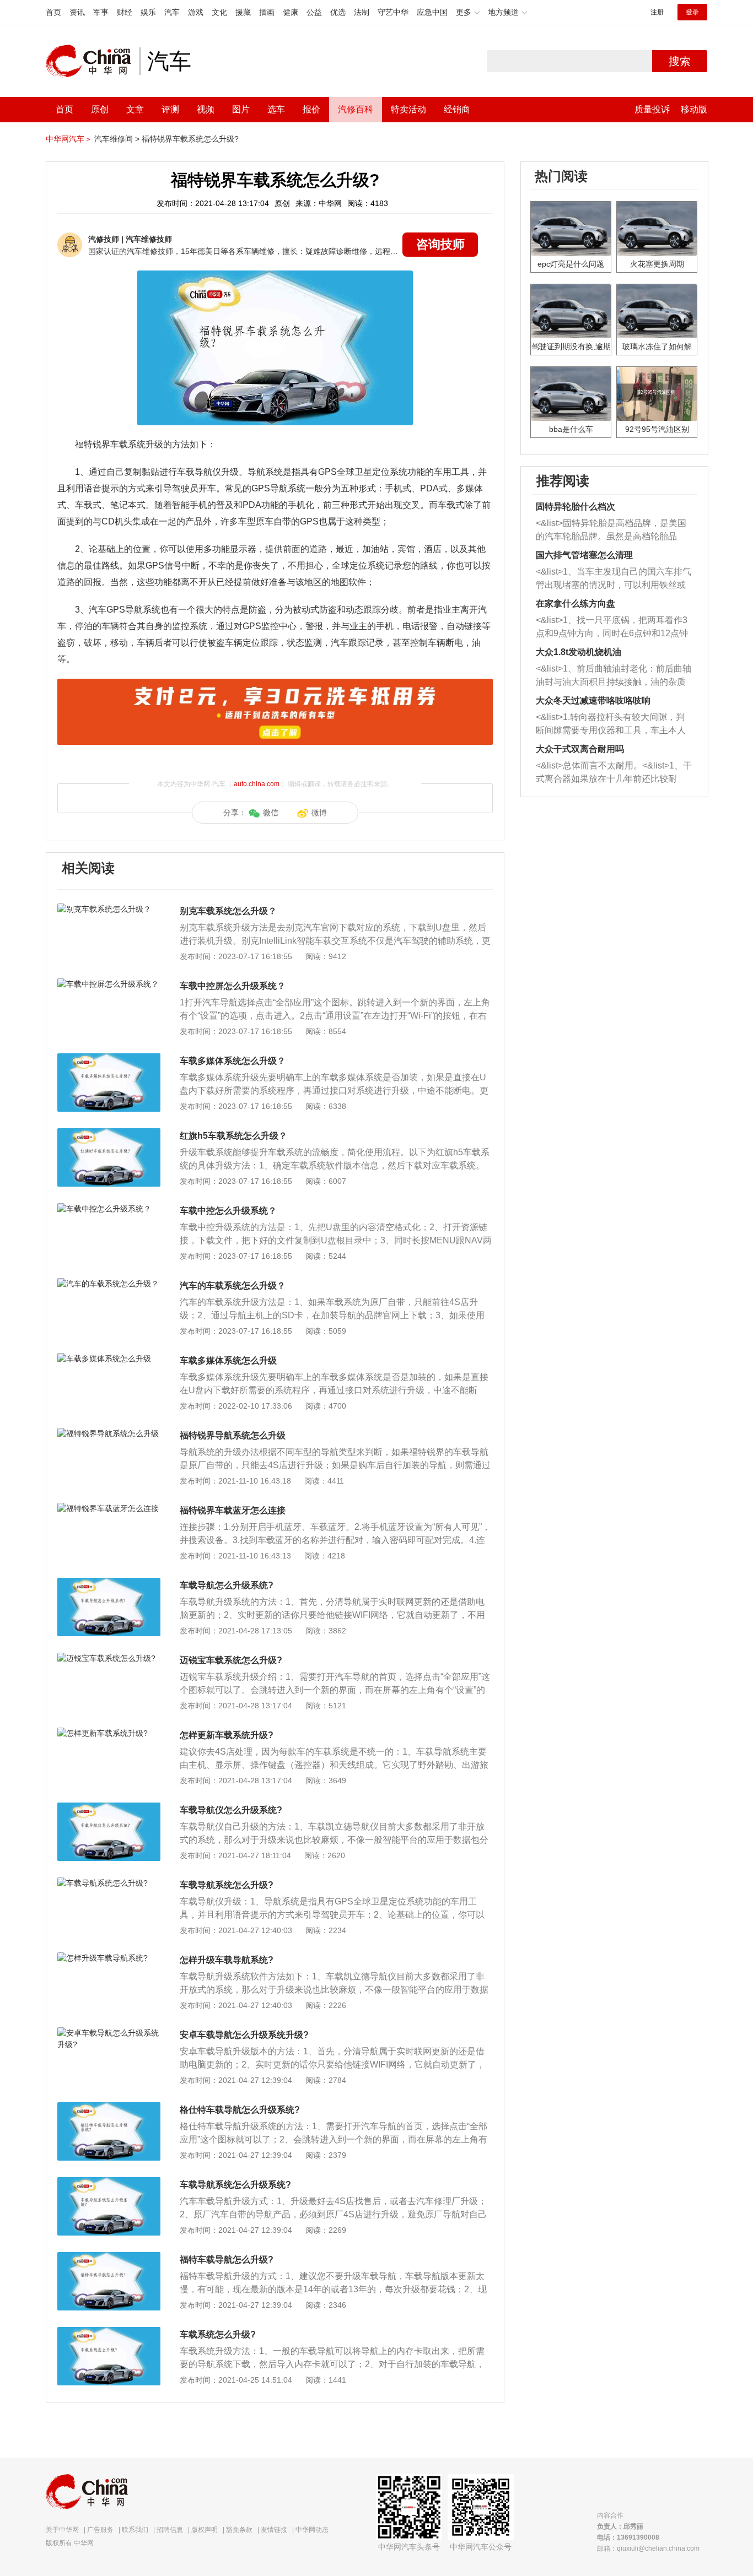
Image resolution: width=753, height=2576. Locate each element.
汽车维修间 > (117, 139)
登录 (692, 12)
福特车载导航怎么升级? (227, 2260)
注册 (657, 12)
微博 (319, 813)
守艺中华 (393, 12)
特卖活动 (408, 109)
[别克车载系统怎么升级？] (109, 909)
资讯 (77, 12)
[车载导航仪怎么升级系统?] (109, 1808)
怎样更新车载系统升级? (227, 1735)
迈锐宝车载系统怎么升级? (231, 1660)
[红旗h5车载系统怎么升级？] (109, 1134)
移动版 (694, 109)
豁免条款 (239, 2530)
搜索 (680, 61)
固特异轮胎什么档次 (575, 507)
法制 (362, 12)
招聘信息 (170, 2530)
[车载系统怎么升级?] (109, 2333)
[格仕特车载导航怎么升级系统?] (109, 2108)
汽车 (172, 12)
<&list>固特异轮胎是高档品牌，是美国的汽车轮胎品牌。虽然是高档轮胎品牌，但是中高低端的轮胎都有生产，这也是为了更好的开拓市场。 (611, 531)
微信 (271, 813)
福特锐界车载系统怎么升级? (190, 139)
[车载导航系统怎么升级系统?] (109, 2183)
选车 (276, 109)
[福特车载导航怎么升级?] (109, 2258)
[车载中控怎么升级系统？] (109, 1209)
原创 (100, 109)
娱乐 (148, 12)
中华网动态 (312, 2530)
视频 (206, 109)
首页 (53, 12)
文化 (219, 12)
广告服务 (100, 2530)
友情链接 (274, 2530)
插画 (267, 12)
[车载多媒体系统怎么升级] (109, 1359)
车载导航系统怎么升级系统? (235, 2185)
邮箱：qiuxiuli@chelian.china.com (648, 2548)
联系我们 (135, 2530)
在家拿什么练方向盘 (575, 604)
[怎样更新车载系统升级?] (109, 1733)
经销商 (457, 109)
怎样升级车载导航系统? (227, 1960)
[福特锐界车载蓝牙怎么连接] (109, 1508)
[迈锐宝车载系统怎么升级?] (109, 1658)
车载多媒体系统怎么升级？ (233, 1061)
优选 (338, 12)
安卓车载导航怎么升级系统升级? (244, 2035)
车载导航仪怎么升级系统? (231, 1810)
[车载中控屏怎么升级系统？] (109, 984)
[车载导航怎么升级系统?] (109, 1583)
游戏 (196, 12)
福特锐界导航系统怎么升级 (233, 1435)
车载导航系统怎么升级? (227, 1885)
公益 (314, 12)
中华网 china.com (93, 61)
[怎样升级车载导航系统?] (109, 1958)
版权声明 (205, 2530)
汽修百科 (356, 109)
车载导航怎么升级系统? (227, 1585)
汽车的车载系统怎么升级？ (233, 1286)
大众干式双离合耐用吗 (580, 749)
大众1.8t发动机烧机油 (579, 652)
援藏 (243, 12)
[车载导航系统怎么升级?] (109, 1883)
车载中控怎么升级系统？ (228, 1211)
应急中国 (432, 12)
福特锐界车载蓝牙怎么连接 (233, 1510)
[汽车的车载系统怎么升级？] (109, 1284)
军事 (101, 12)
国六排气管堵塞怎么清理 (584, 555)
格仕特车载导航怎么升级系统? (240, 2110)
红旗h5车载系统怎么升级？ (233, 1136)
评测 (170, 109)
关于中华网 (62, 2530)
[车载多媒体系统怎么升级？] (109, 1059)
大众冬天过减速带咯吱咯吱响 (593, 700)
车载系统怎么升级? (218, 2334)
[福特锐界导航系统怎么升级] (109, 1433)
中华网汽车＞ (69, 139)
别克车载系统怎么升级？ (228, 911)
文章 (135, 109)
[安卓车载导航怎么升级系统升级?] (109, 2033)
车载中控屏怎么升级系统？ (233, 986)
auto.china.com (257, 784)
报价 (311, 109)
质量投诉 (652, 109)
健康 (291, 12)
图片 (241, 109)
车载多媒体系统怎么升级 (228, 1360)
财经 (125, 12)
